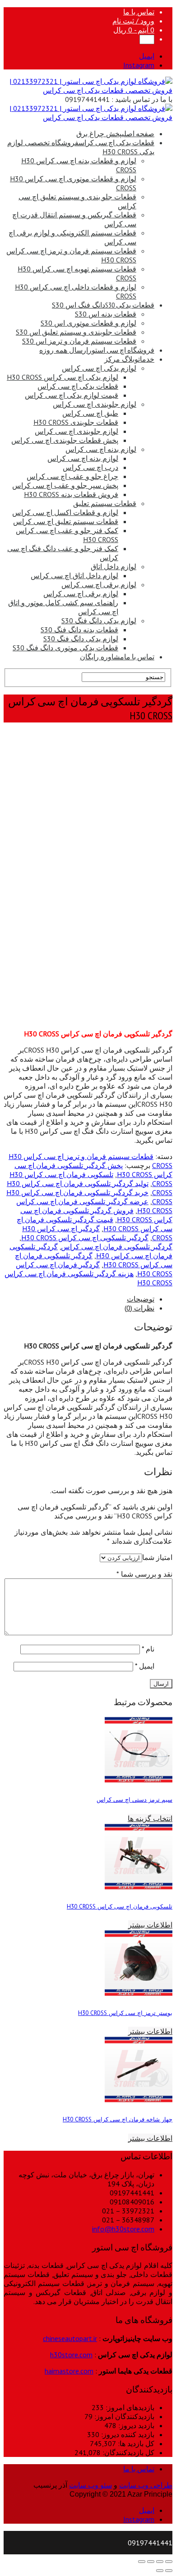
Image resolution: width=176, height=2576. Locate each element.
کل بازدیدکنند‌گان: (127, 2452)
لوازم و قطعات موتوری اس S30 (88, 323)
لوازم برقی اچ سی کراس (99, 584)
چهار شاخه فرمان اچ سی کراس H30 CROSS (118, 2119)
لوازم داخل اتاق (113, 566)
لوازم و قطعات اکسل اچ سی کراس (65, 512)
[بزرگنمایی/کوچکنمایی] (142, 2562)
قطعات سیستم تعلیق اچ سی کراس (66, 521)
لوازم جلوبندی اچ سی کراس (95, 404)
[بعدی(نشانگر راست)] (160, 2571)
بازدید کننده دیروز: (127, 2434)
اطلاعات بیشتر (150, 1925)
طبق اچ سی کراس (90, 413)
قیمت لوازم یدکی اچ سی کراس (72, 395)
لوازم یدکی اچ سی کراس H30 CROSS (63, 377)
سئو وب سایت (90, 2485)
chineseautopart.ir (70, 2338)
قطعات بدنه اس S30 (106, 314)
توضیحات (141, 1299)
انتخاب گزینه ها (150, 1818)
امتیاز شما (157, 1557)
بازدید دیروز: (135, 2425)
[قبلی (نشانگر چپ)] (169, 2571)
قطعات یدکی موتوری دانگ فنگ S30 (65, 648)
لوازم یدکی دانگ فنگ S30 (99, 621)
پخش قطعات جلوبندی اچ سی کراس (65, 440)
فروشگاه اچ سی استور (97, 350)
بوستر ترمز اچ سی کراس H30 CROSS (125, 2013)
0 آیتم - (134, 30)
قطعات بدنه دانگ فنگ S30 (79, 630)
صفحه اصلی (115, 133)
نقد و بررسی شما (144, 1574)
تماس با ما (139, 12)
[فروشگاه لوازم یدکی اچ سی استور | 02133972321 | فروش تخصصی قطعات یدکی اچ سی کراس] (88, 90)
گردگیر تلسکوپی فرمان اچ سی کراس (117, 1247)
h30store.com (71, 2355)
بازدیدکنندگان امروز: (123, 2416)
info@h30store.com (123, 2229)
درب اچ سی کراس (90, 467)
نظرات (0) (139, 1308)
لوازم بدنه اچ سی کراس (101, 449)
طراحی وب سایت (146, 2485)
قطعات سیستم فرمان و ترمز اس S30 (79, 341)
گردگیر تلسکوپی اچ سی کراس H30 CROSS (85, 1237)
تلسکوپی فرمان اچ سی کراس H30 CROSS (120, 1906)
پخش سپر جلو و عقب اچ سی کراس (65, 485)
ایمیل (145, 1666)
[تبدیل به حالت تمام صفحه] (151, 2562)
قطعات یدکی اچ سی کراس (78, 386)
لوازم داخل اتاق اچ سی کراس (74, 575)
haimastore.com (69, 2371)
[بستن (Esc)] (169, 2562)
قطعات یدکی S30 (103, 305)
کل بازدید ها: (135, 2443)
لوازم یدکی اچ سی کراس (99, 368)
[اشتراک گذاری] (160, 2562)
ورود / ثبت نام (133, 21)
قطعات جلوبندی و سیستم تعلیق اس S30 (76, 332)
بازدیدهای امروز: (129, 2407)
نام (148, 1649)
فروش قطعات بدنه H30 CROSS (71, 494)
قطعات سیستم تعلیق (105, 503)
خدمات (129, 359)
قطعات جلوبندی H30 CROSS (76, 422)
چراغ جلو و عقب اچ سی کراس (72, 476)
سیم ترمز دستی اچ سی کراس (134, 1799)
